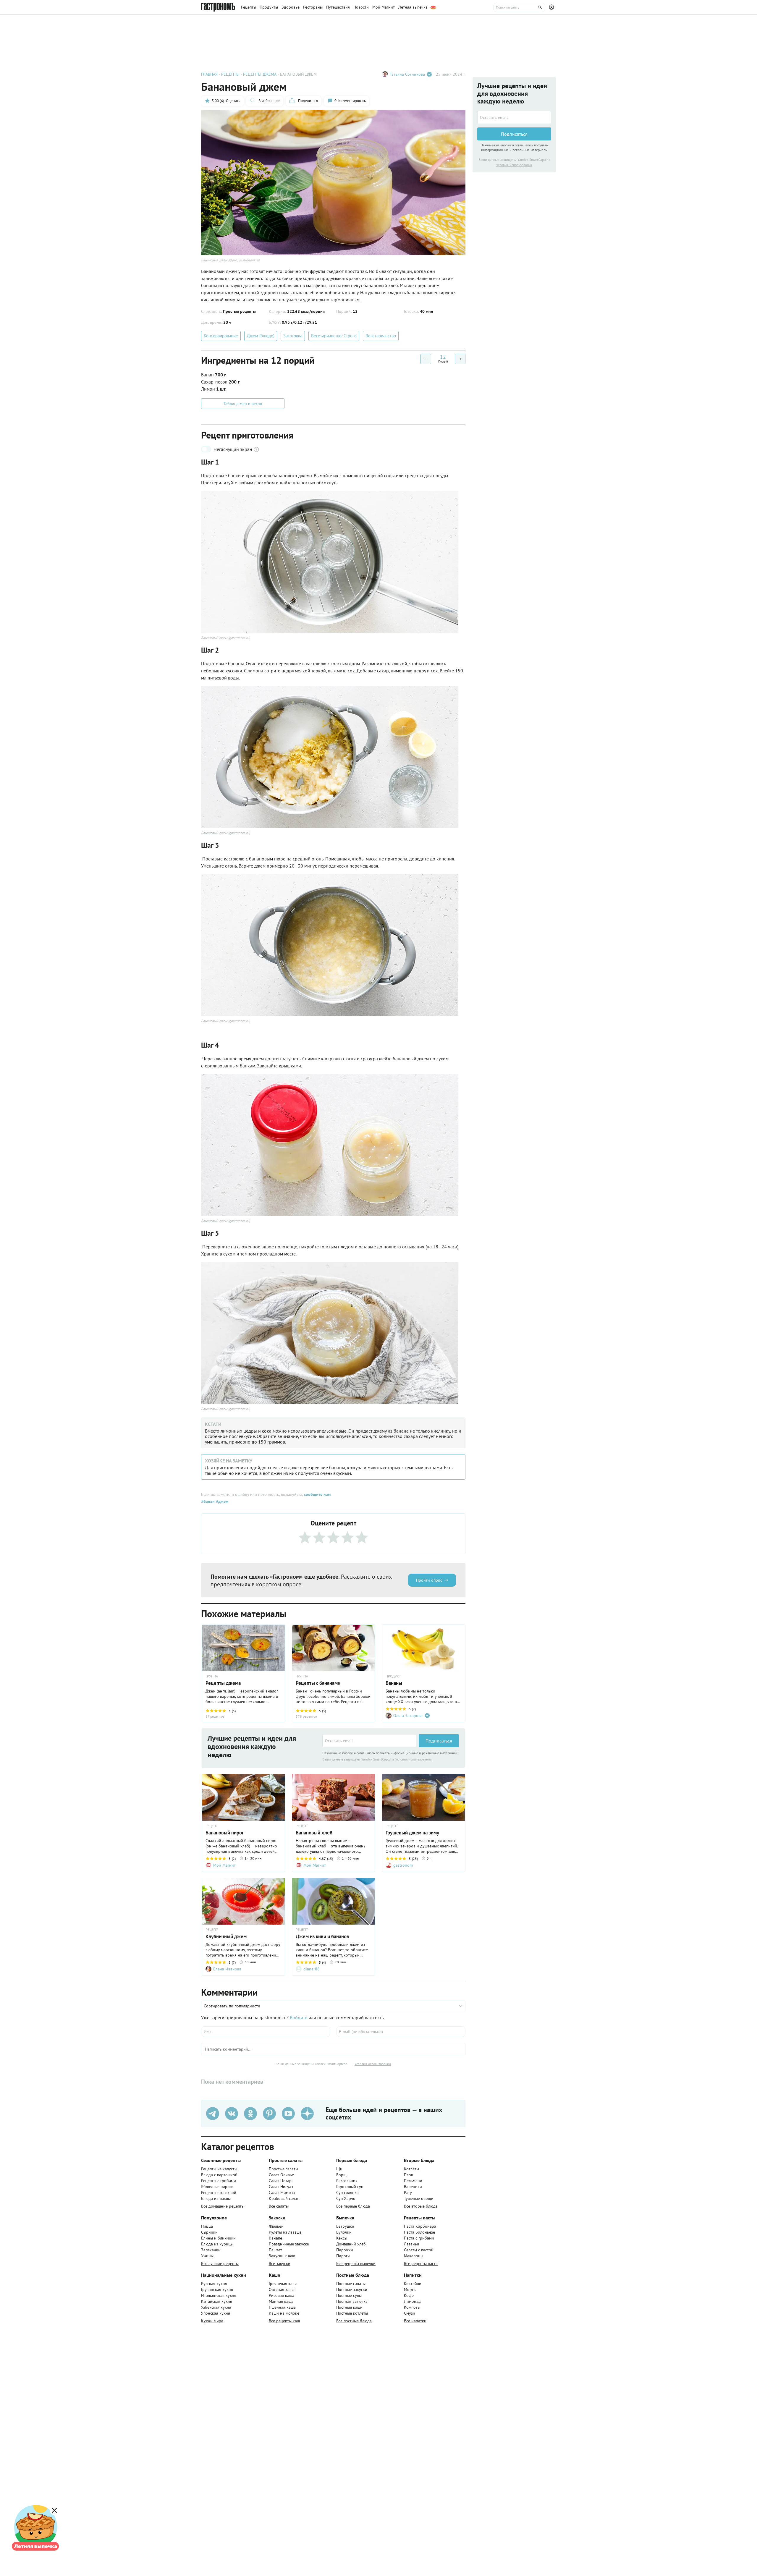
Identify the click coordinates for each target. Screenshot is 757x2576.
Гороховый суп (350, 2187)
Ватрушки (345, 2226)
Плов (409, 2175)
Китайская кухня (217, 2301)
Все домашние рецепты (223, 2206)
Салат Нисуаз (281, 2187)
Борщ (341, 2175)
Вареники (413, 2187)
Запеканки (211, 2250)
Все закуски (280, 2263)
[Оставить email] (369, 1741)
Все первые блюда (353, 2206)
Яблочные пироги (217, 2187)
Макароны (414, 2256)
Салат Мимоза (282, 2192)
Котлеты (411, 2169)
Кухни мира (212, 2321)
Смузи (410, 2313)
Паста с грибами (419, 2238)
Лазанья (411, 2244)
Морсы (410, 2289)
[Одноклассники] (250, 2114)
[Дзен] (307, 2114)
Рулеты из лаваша (285, 2232)
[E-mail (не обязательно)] (401, 2032)
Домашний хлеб (351, 2244)
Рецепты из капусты (219, 2169)
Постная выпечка (352, 2301)
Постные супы (349, 2295)
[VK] (232, 2114)
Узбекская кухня (216, 2307)
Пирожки (345, 2250)
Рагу (408, 2192)
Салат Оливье (281, 2175)
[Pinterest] (269, 2114)
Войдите (299, 2017)
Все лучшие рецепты (220, 2263)
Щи (339, 2169)
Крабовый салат (284, 2198)
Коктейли (413, 2284)
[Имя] (266, 2032)
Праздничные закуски (289, 2244)
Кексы (342, 2238)
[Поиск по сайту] (519, 7)
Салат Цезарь (281, 2181)
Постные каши (349, 2307)
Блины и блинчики (218, 2238)
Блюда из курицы (217, 2244)
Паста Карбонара (420, 2226)
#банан (208, 1501)
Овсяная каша (282, 2289)
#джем (221, 1501)
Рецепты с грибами (219, 2181)
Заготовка (293, 336)
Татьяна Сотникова (407, 74)
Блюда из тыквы (216, 2198)
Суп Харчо (346, 2198)
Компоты (412, 2307)
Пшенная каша (282, 2307)
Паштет (275, 2250)
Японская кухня (216, 2313)
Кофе (409, 2295)
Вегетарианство (381, 336)
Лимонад (412, 2301)
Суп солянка (347, 2192)
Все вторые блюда (421, 2206)
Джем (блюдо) (261, 336)
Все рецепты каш (284, 2321)
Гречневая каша (283, 2284)
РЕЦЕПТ (212, 1826)
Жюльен (276, 2226)
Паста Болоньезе (419, 2232)
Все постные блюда (354, 2321)
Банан (213, 375)
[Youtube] (288, 2114)
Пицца (207, 2226)
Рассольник (347, 2181)
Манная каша (281, 2301)
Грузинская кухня (217, 2289)
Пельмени (413, 2181)
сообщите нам (317, 1494)
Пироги (343, 2256)
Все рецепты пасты (421, 2263)
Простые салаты (283, 2169)
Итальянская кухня (219, 2295)
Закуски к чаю (282, 2256)
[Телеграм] (213, 2114)
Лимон (214, 389)
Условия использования (414, 1759)
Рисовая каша (282, 2295)
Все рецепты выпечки (356, 2263)
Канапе (275, 2238)
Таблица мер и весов (243, 404)
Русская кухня (214, 2284)
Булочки (344, 2232)
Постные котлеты (352, 2313)
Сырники (209, 2232)
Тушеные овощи (419, 2198)
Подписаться (439, 1741)
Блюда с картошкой (219, 2175)
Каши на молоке (284, 2313)
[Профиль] (552, 7)
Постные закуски (352, 2289)
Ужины (207, 2256)
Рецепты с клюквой (219, 2192)
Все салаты (279, 2206)
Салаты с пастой (419, 2250)
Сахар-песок (220, 382)
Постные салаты (351, 2284)
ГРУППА (302, 1676)
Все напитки (415, 2321)
